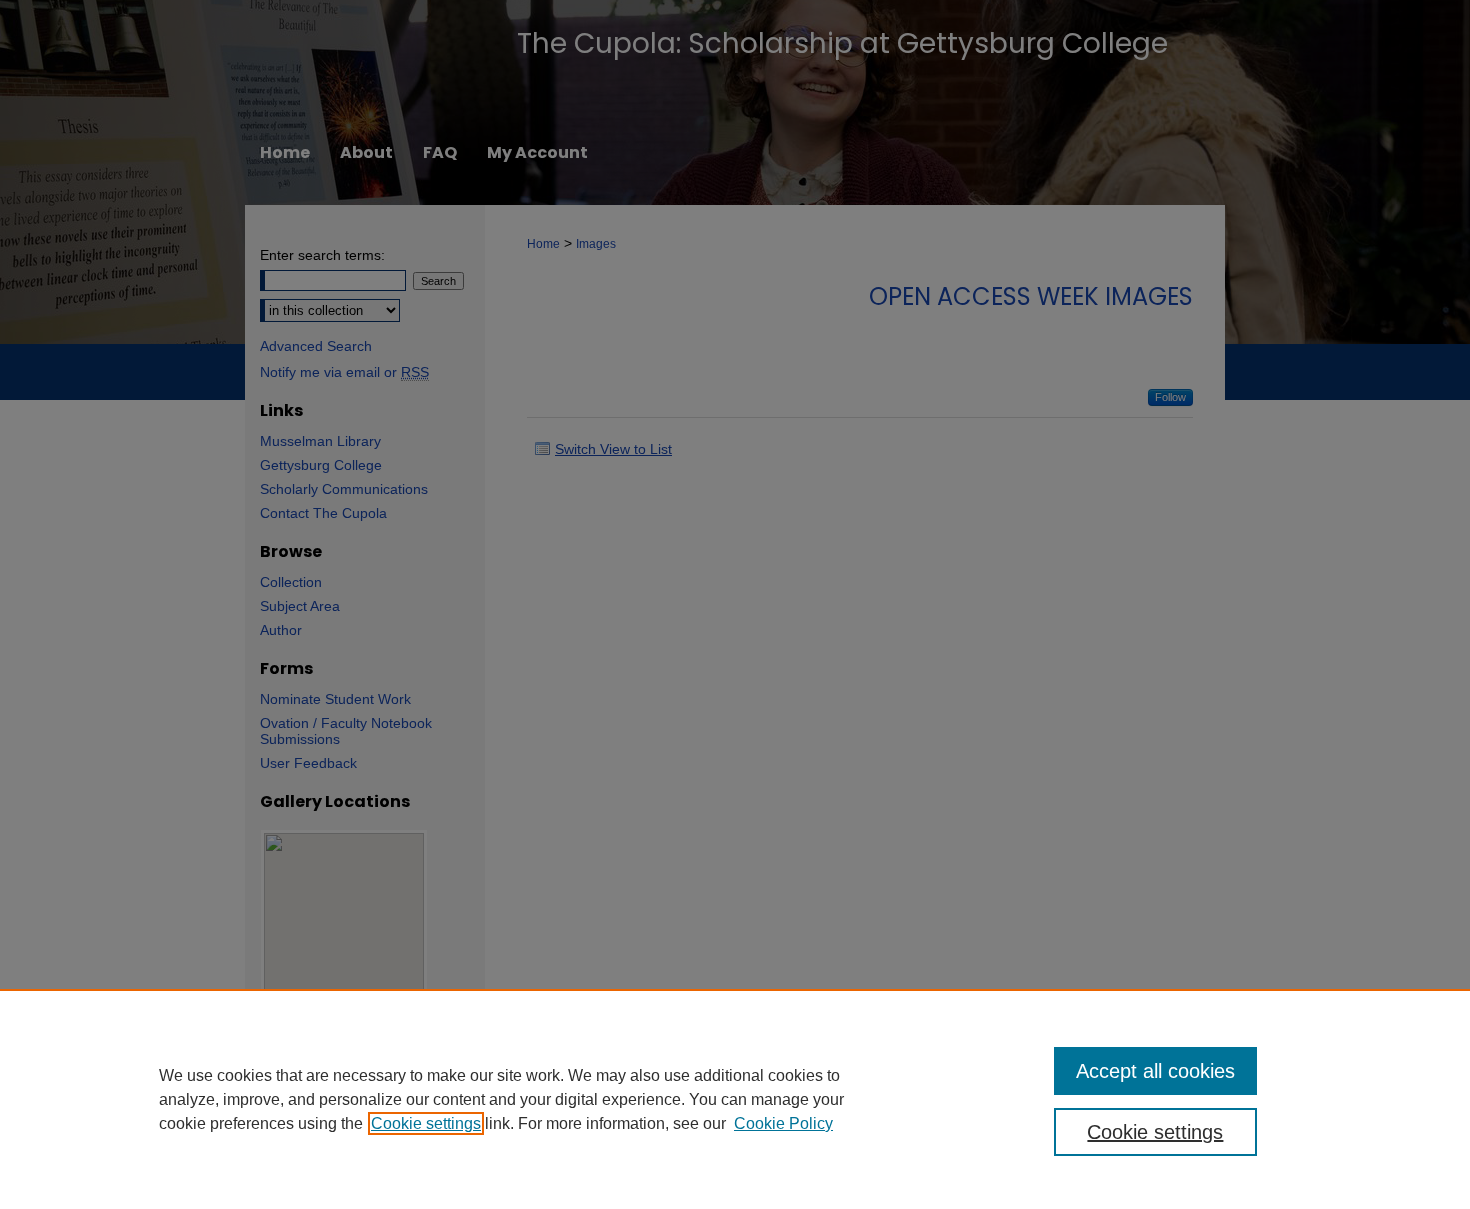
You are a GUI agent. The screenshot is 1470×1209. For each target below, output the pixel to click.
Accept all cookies (1155, 1071)
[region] (735, 1099)
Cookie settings (426, 1123)
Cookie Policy (783, 1123)
